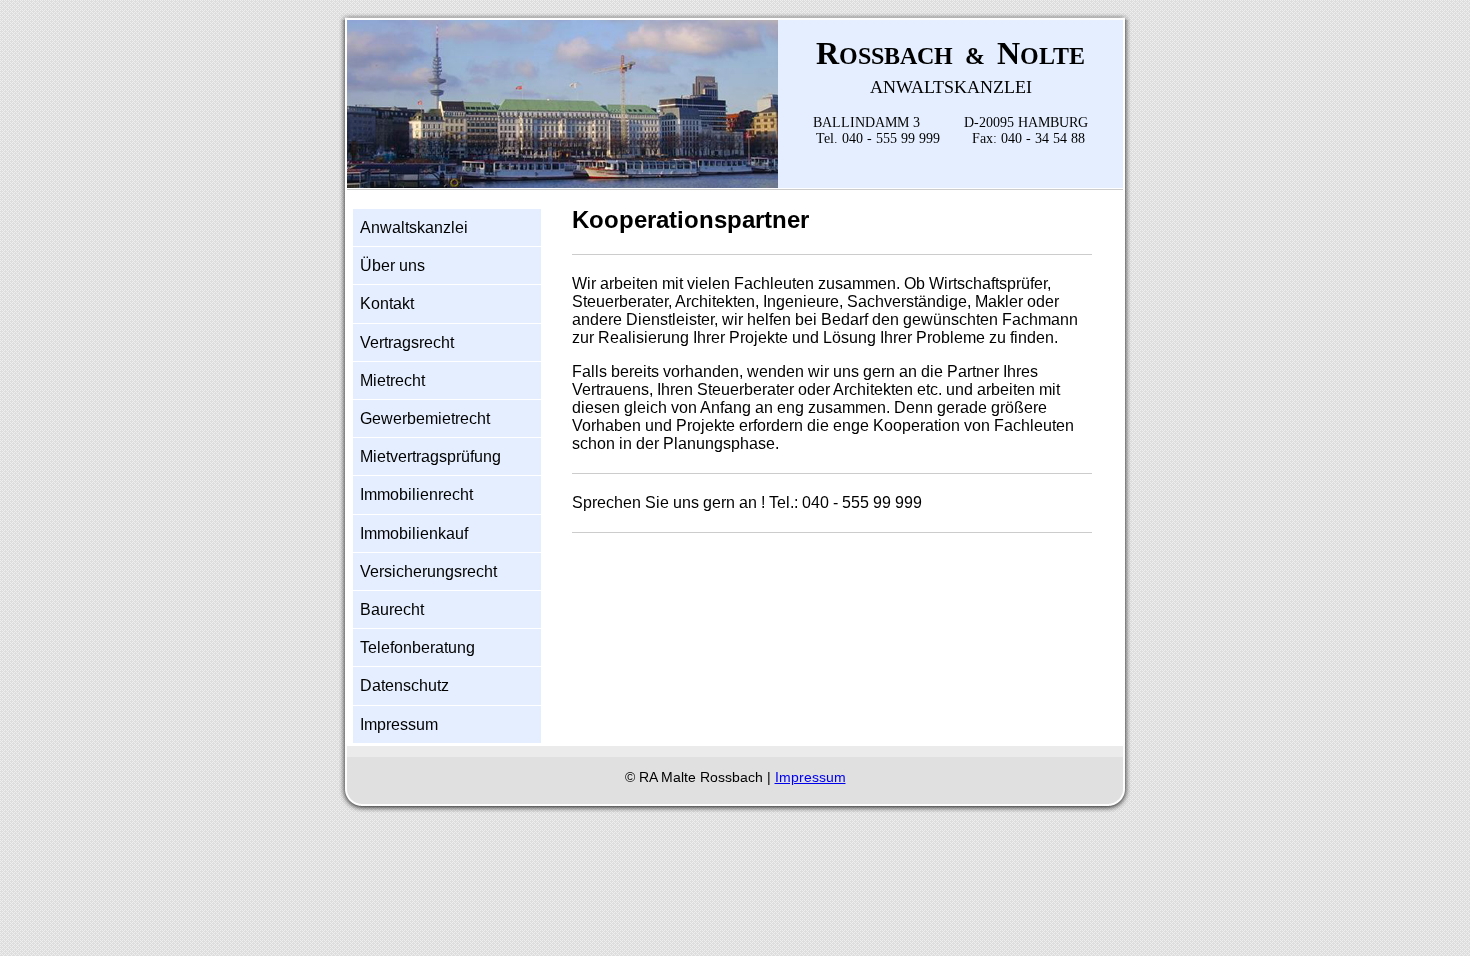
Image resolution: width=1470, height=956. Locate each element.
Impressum (399, 724)
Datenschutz (404, 685)
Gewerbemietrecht (425, 418)
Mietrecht (392, 380)
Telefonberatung (417, 647)
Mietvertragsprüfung (430, 456)
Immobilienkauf (414, 533)
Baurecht (392, 609)
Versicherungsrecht (428, 571)
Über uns (392, 265)
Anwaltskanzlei (414, 227)
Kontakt (387, 303)
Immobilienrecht (416, 494)
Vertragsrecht (407, 342)
